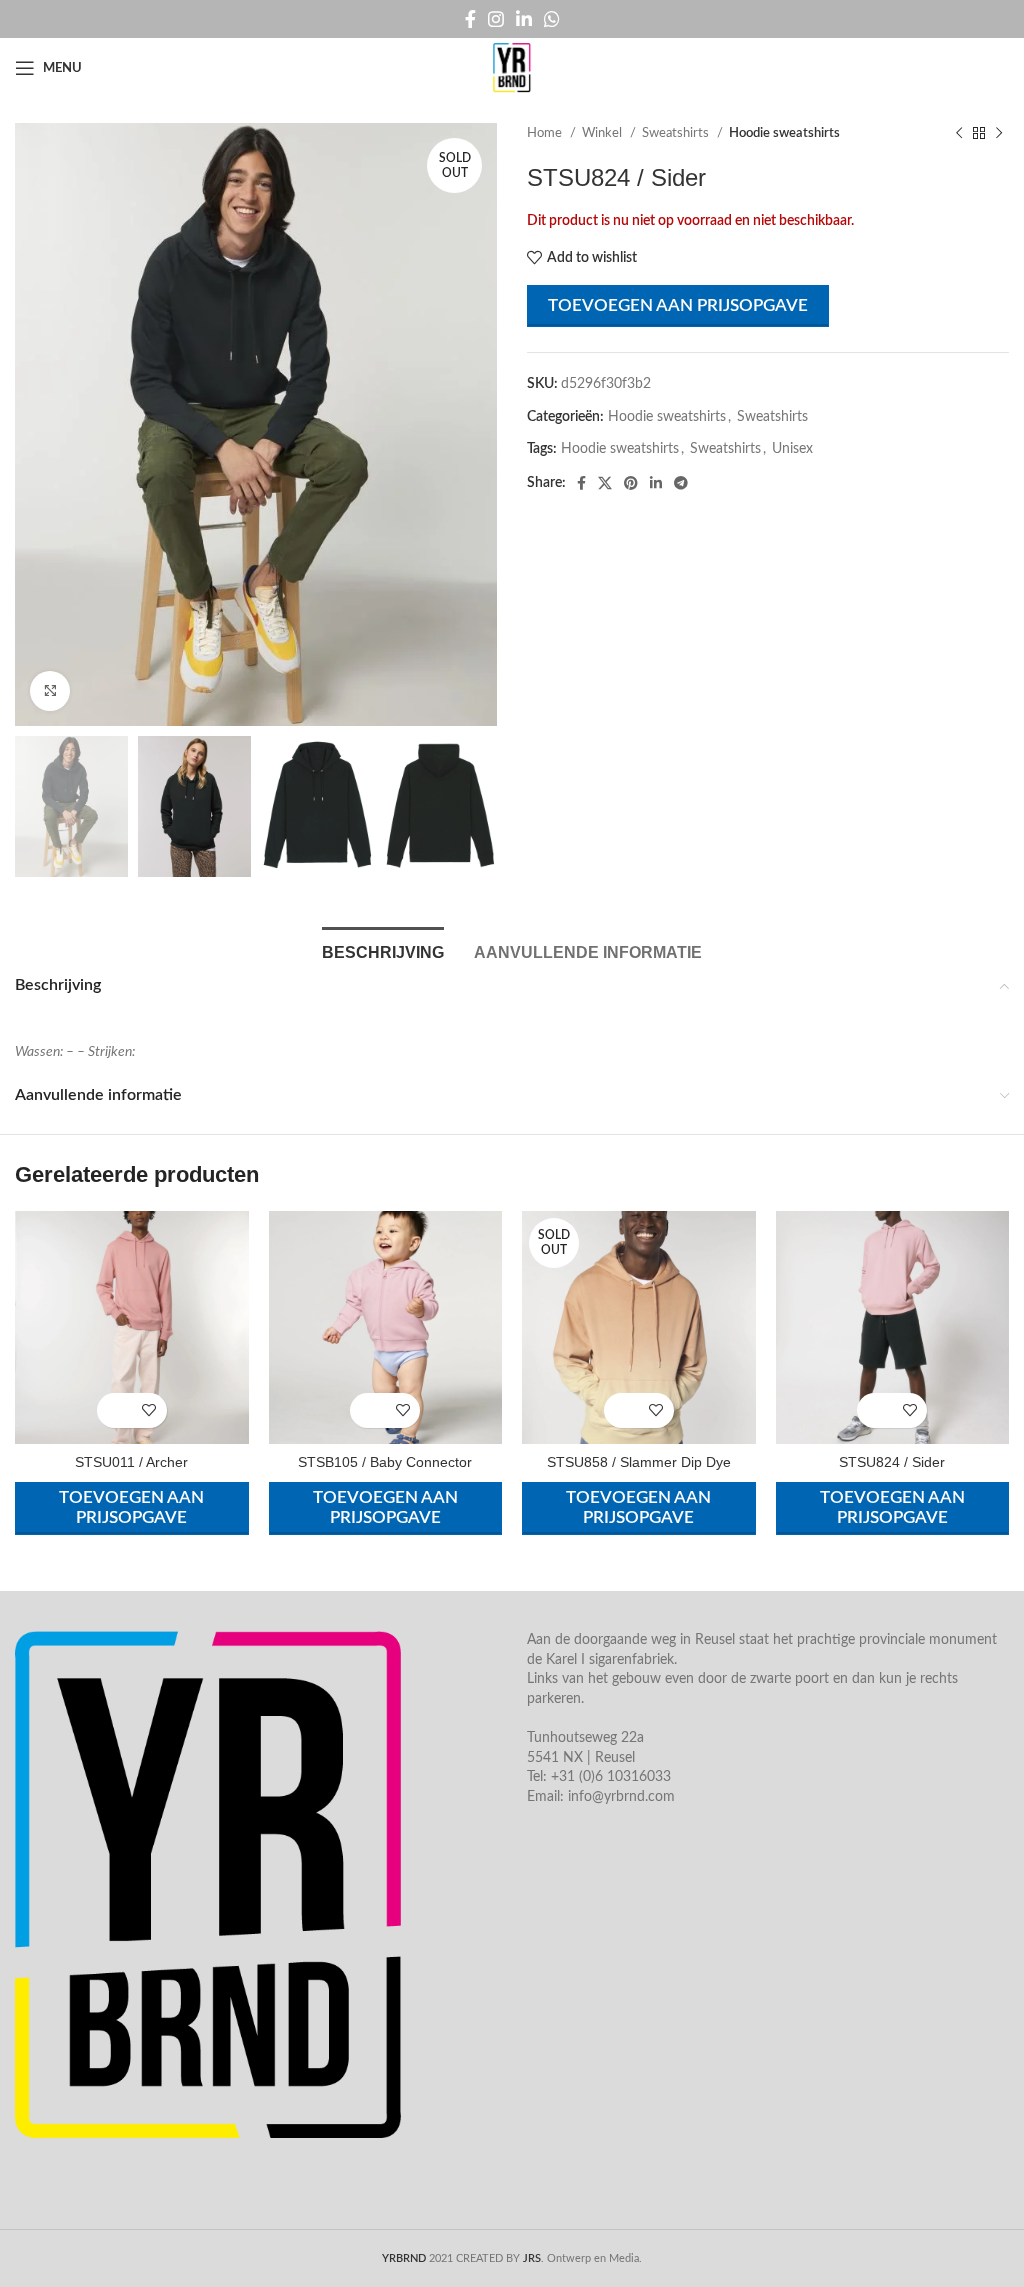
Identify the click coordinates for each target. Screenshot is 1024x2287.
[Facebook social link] (470, 19)
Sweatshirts (677, 133)
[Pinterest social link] (631, 483)
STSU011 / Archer (131, 1462)
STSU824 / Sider (892, 1462)
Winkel (603, 133)
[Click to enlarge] (50, 691)
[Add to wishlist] (149, 1410)
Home (546, 133)
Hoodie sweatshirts (784, 133)
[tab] (383, 950)
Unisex (792, 449)
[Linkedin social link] (524, 19)
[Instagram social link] (496, 19)
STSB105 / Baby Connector (385, 1462)
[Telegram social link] (681, 483)
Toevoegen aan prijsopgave (678, 305)
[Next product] (999, 134)
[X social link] (605, 483)
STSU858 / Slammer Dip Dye (639, 1462)
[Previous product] (959, 134)
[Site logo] (512, 68)
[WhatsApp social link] (552, 19)
